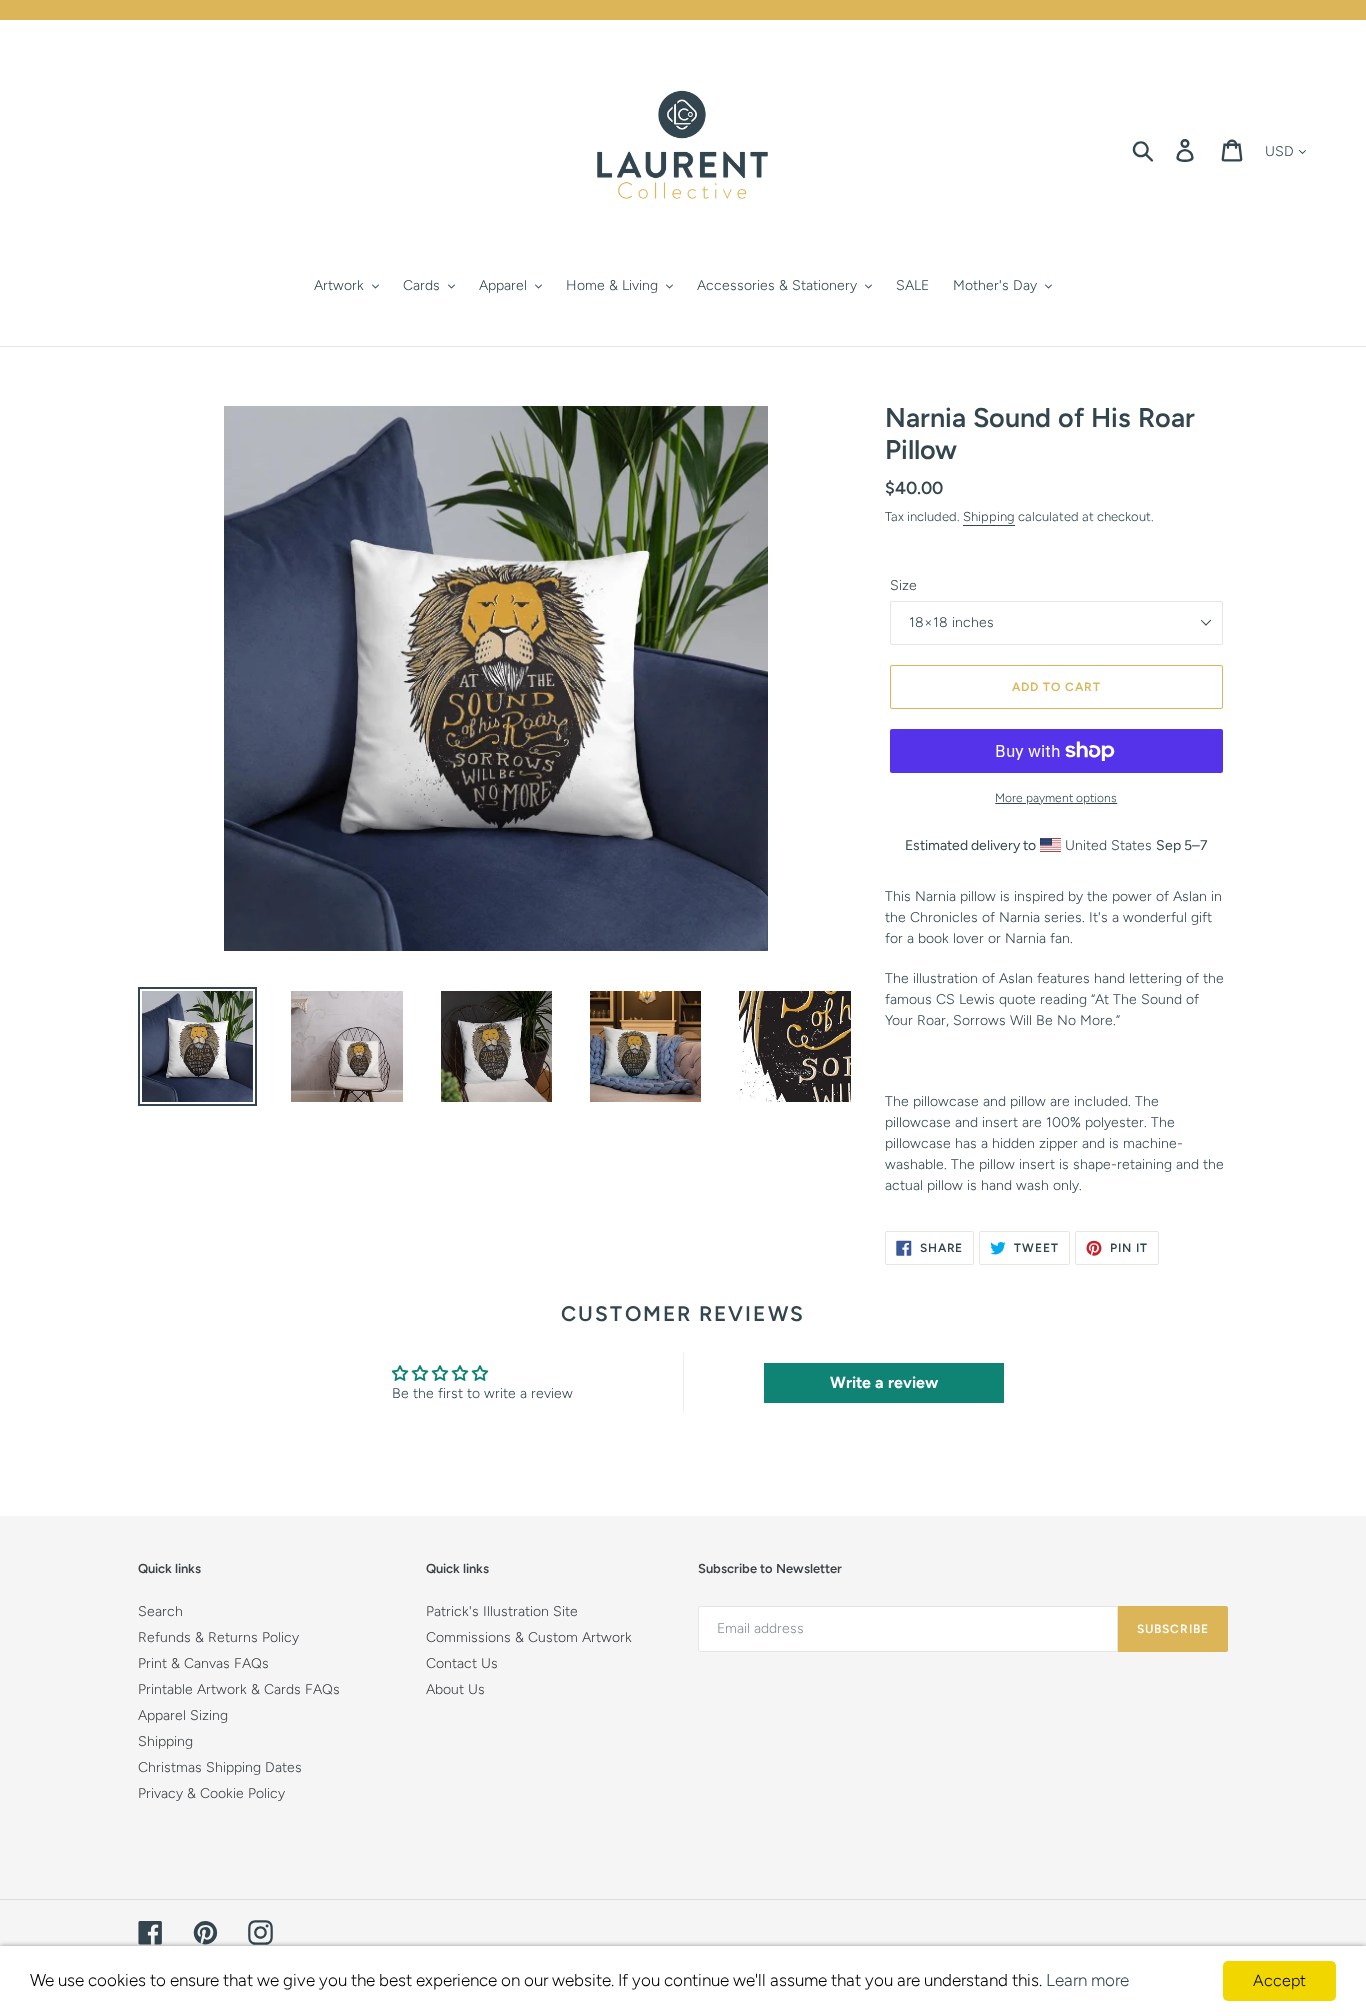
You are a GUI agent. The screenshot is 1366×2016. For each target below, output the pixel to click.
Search (160, 1611)
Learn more (1087, 1980)
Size (903, 585)
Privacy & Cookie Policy (211, 1793)
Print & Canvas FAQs (203, 1663)
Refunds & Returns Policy (218, 1637)
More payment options (1056, 798)
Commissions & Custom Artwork (529, 1637)
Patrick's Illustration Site (502, 1611)
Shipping (989, 516)
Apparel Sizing (183, 1715)
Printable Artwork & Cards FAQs (239, 1689)
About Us (455, 1689)
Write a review (884, 1382)
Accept (1279, 1980)
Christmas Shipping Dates (220, 1767)
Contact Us (462, 1663)
